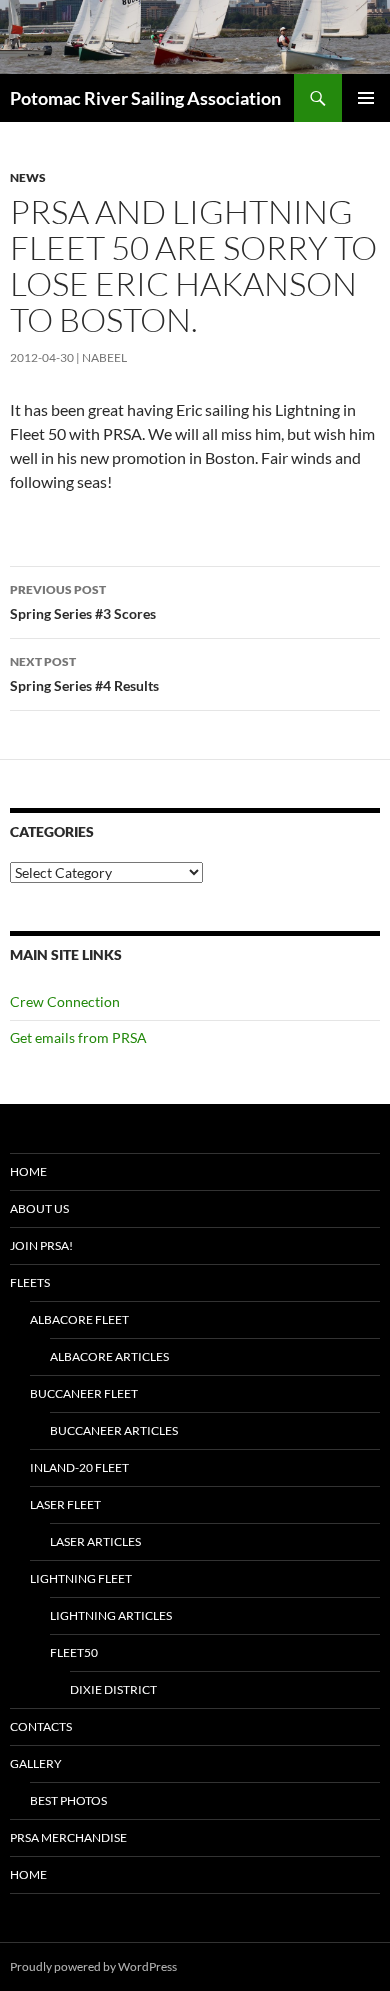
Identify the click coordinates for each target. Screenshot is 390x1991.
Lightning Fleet (81, 1578)
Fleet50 (74, 1652)
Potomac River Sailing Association (145, 98)
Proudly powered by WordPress (93, 1966)
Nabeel (104, 357)
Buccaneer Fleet (84, 1393)
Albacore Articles (109, 1356)
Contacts (41, 1726)
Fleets (30, 1282)
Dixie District (113, 1689)
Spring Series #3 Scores (83, 602)
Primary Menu (366, 98)
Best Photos (68, 1800)
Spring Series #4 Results (84, 674)
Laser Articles (95, 1541)
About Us (39, 1208)
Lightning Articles (111, 1615)
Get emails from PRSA (78, 1037)
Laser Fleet (65, 1504)
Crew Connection (65, 1001)
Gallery (36, 1763)
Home (28, 1171)
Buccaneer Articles (114, 1430)
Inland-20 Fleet (79, 1467)
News (28, 177)
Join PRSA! (41, 1245)
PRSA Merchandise (68, 1837)
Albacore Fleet (79, 1319)
